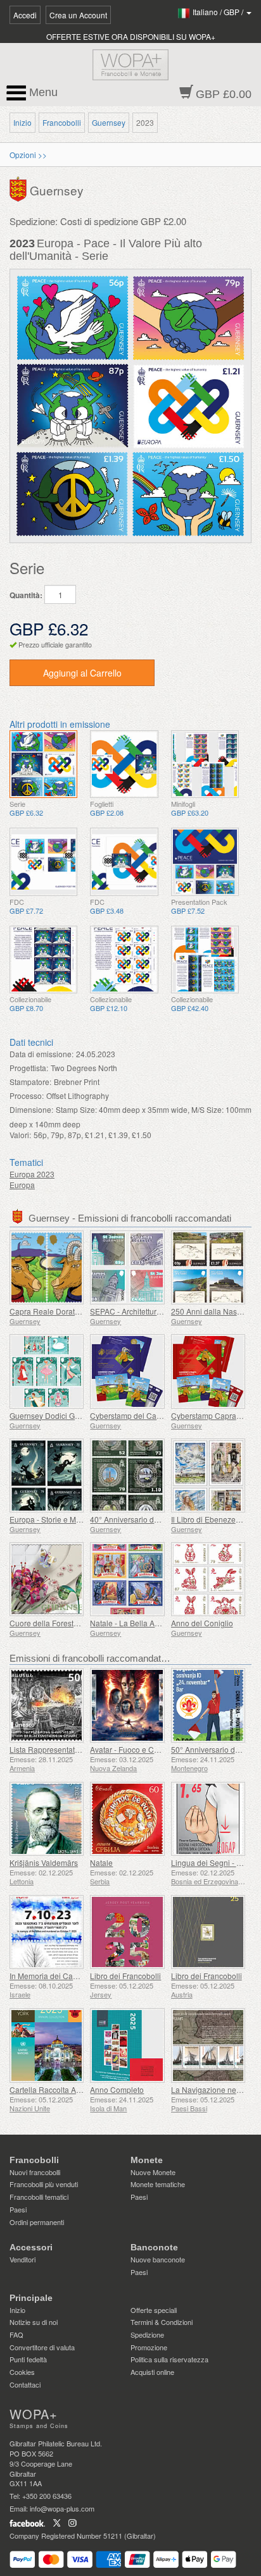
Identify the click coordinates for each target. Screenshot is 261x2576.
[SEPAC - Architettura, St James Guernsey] (127, 1267)
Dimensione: (31, 1109)
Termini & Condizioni (162, 2322)
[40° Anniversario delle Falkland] (127, 1475)
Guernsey (109, 122)
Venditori (22, 2259)
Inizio (22, 122)
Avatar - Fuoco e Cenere (132, 1749)
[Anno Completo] (127, 2045)
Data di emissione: (41, 1054)
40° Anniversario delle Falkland (144, 1519)
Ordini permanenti (37, 2222)
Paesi (18, 2209)
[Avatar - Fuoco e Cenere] (127, 1705)
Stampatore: (30, 1082)
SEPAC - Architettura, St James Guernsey (161, 1311)
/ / (219, 12)
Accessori (31, 2247)
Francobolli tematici (39, 2197)
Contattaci (25, 2384)
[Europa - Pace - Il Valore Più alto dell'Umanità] (43, 764)
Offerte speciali (154, 2310)
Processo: (27, 1095)
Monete (147, 2160)
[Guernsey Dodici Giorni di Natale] (47, 1371)
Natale (101, 1862)
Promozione (149, 2347)
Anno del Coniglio (202, 1623)
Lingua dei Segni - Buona (215, 1862)
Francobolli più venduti (44, 2184)
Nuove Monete (153, 2172)
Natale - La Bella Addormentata (144, 1623)
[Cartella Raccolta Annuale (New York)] (47, 2045)
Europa (22, 1185)
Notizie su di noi (34, 2322)
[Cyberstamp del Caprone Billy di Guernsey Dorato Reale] (127, 1371)
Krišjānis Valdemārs (44, 1862)
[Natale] (127, 1819)
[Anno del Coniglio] (208, 1579)
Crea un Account (78, 15)
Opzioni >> (28, 155)
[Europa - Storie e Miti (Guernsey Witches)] (47, 1475)
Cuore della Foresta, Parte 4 (58, 1623)
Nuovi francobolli (35, 2172)
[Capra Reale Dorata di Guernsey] (47, 1267)
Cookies (22, 2372)
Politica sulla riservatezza (169, 2359)
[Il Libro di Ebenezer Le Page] (208, 1475)
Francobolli (62, 122)
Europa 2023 (32, 1174)
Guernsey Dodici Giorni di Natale (66, 1415)
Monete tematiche (158, 2184)
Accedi (25, 15)
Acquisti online (152, 2372)
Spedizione (147, 2334)
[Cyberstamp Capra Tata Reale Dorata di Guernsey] (208, 1371)
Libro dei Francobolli (125, 1976)
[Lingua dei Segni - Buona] (208, 1819)
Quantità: (26, 595)
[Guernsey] (20, 188)
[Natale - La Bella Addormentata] (127, 1579)
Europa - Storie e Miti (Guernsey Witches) (80, 1519)
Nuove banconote (158, 2259)
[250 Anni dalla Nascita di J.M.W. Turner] (208, 1267)
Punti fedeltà (28, 2359)
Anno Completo (117, 2089)
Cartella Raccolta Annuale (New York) (75, 2089)
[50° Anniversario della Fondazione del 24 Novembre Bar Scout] (208, 1705)
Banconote (154, 2247)
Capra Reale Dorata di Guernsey (66, 1311)
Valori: (20, 1135)
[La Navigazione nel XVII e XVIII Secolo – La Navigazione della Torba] (208, 2045)
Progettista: (29, 1068)
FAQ (16, 2334)
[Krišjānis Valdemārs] (47, 1819)
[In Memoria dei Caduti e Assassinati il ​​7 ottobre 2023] (47, 1932)
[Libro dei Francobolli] (127, 1932)
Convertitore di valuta (42, 2347)
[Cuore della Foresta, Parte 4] (47, 1579)
